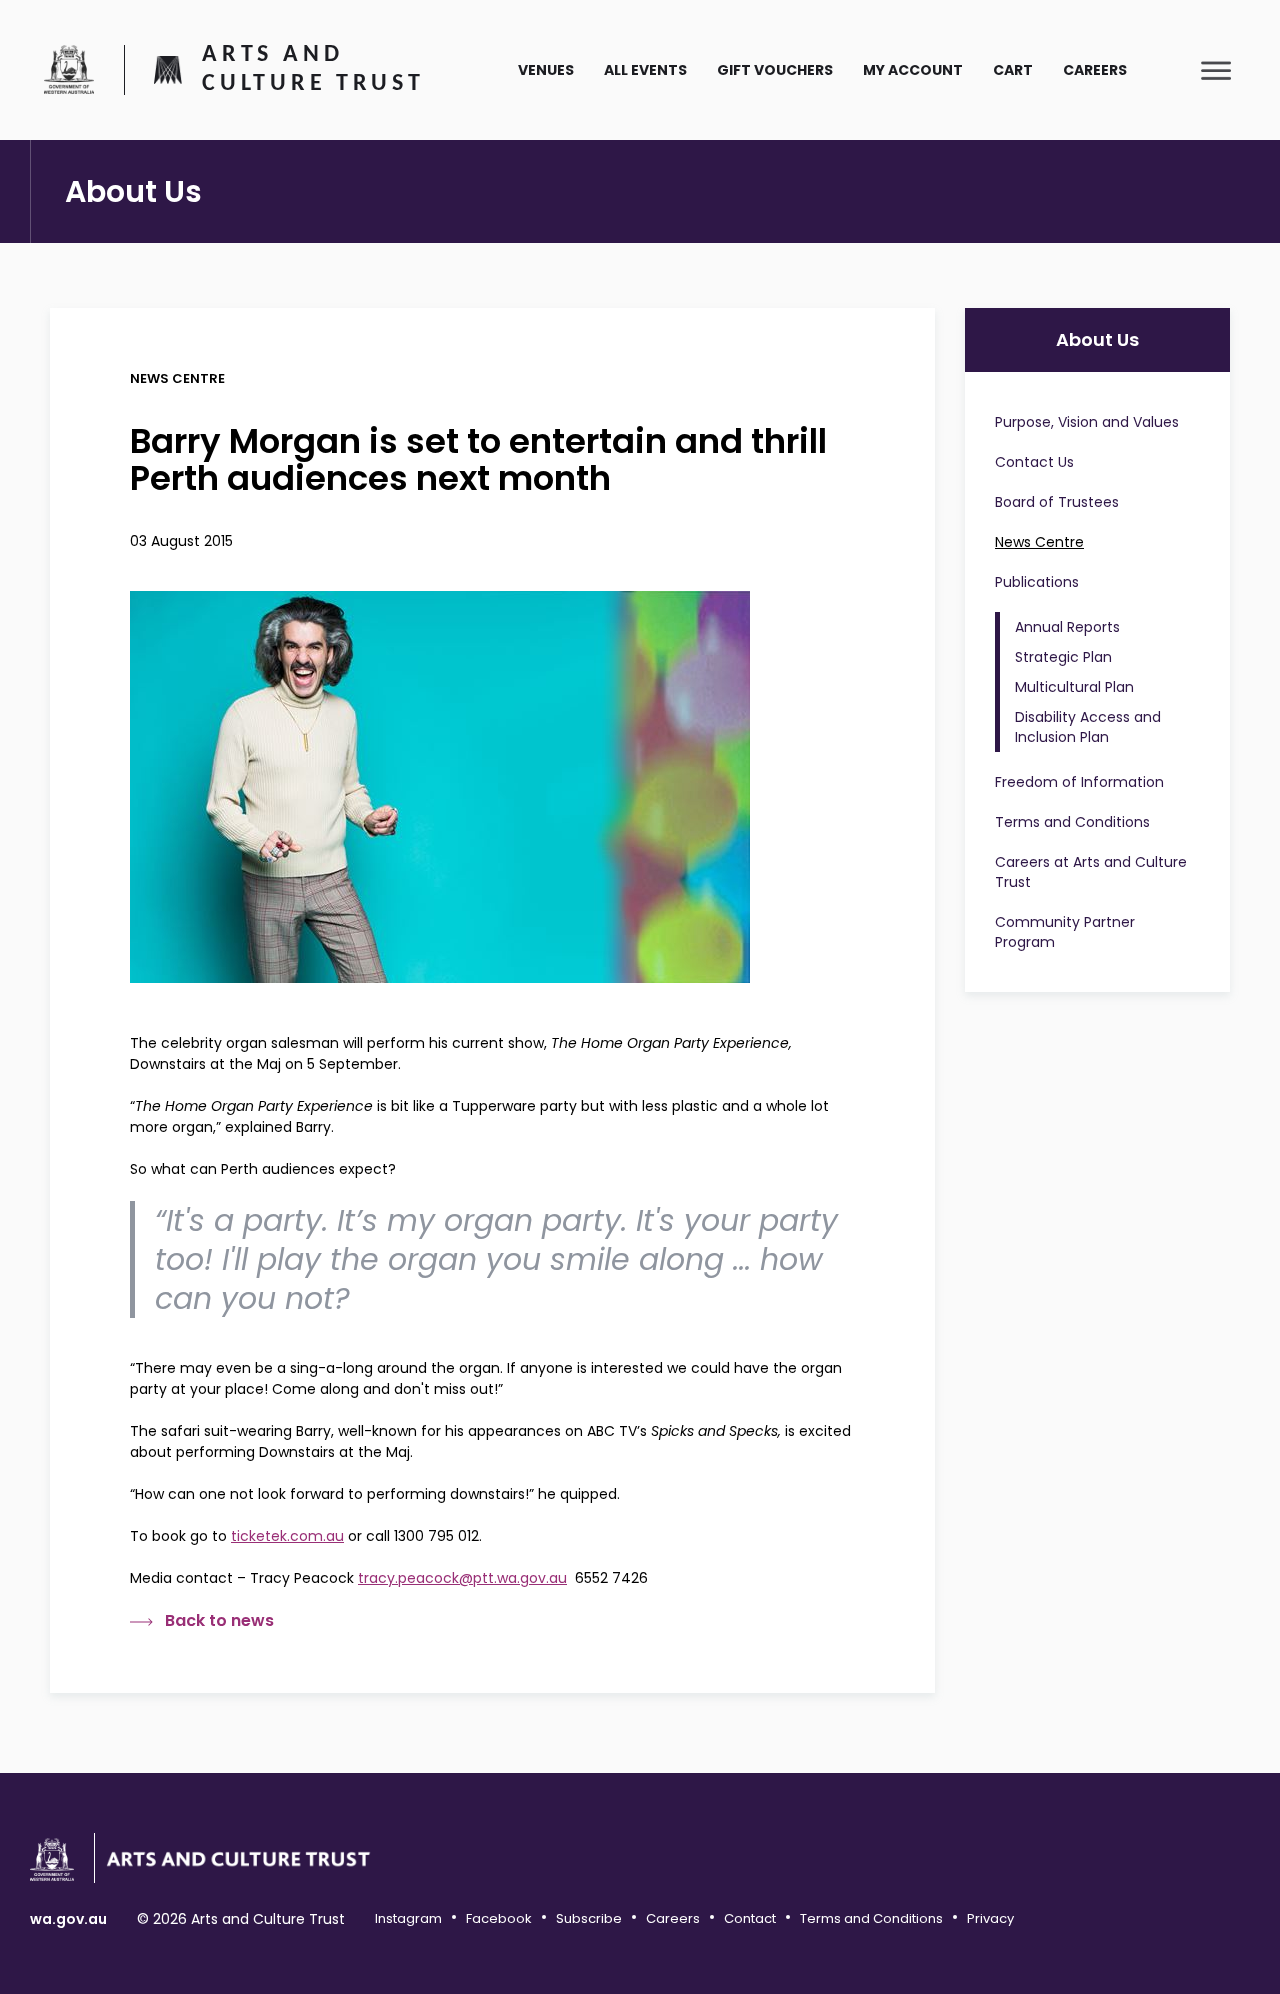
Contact (750, 1918)
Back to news (219, 1621)
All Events (645, 70)
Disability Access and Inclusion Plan (1088, 727)
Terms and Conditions (1072, 822)
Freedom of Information (1079, 782)
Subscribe (589, 1918)
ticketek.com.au (287, 1536)
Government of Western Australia (69, 69)
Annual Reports (1067, 627)
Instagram (408, 1918)
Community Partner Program (1065, 932)
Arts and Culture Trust (313, 70)
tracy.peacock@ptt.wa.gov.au (462, 1578)
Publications (1037, 582)
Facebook (499, 1918)
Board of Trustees (1057, 502)
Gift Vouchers (775, 70)
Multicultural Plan (1074, 687)
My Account (913, 70)
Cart (1013, 70)
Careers (1095, 70)
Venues (546, 70)
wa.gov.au (68, 1919)
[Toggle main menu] (1216, 70)
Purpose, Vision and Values (1087, 422)
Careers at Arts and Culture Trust (1091, 872)
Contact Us (1034, 462)
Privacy (990, 1918)
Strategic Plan (1063, 657)
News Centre (1039, 542)
